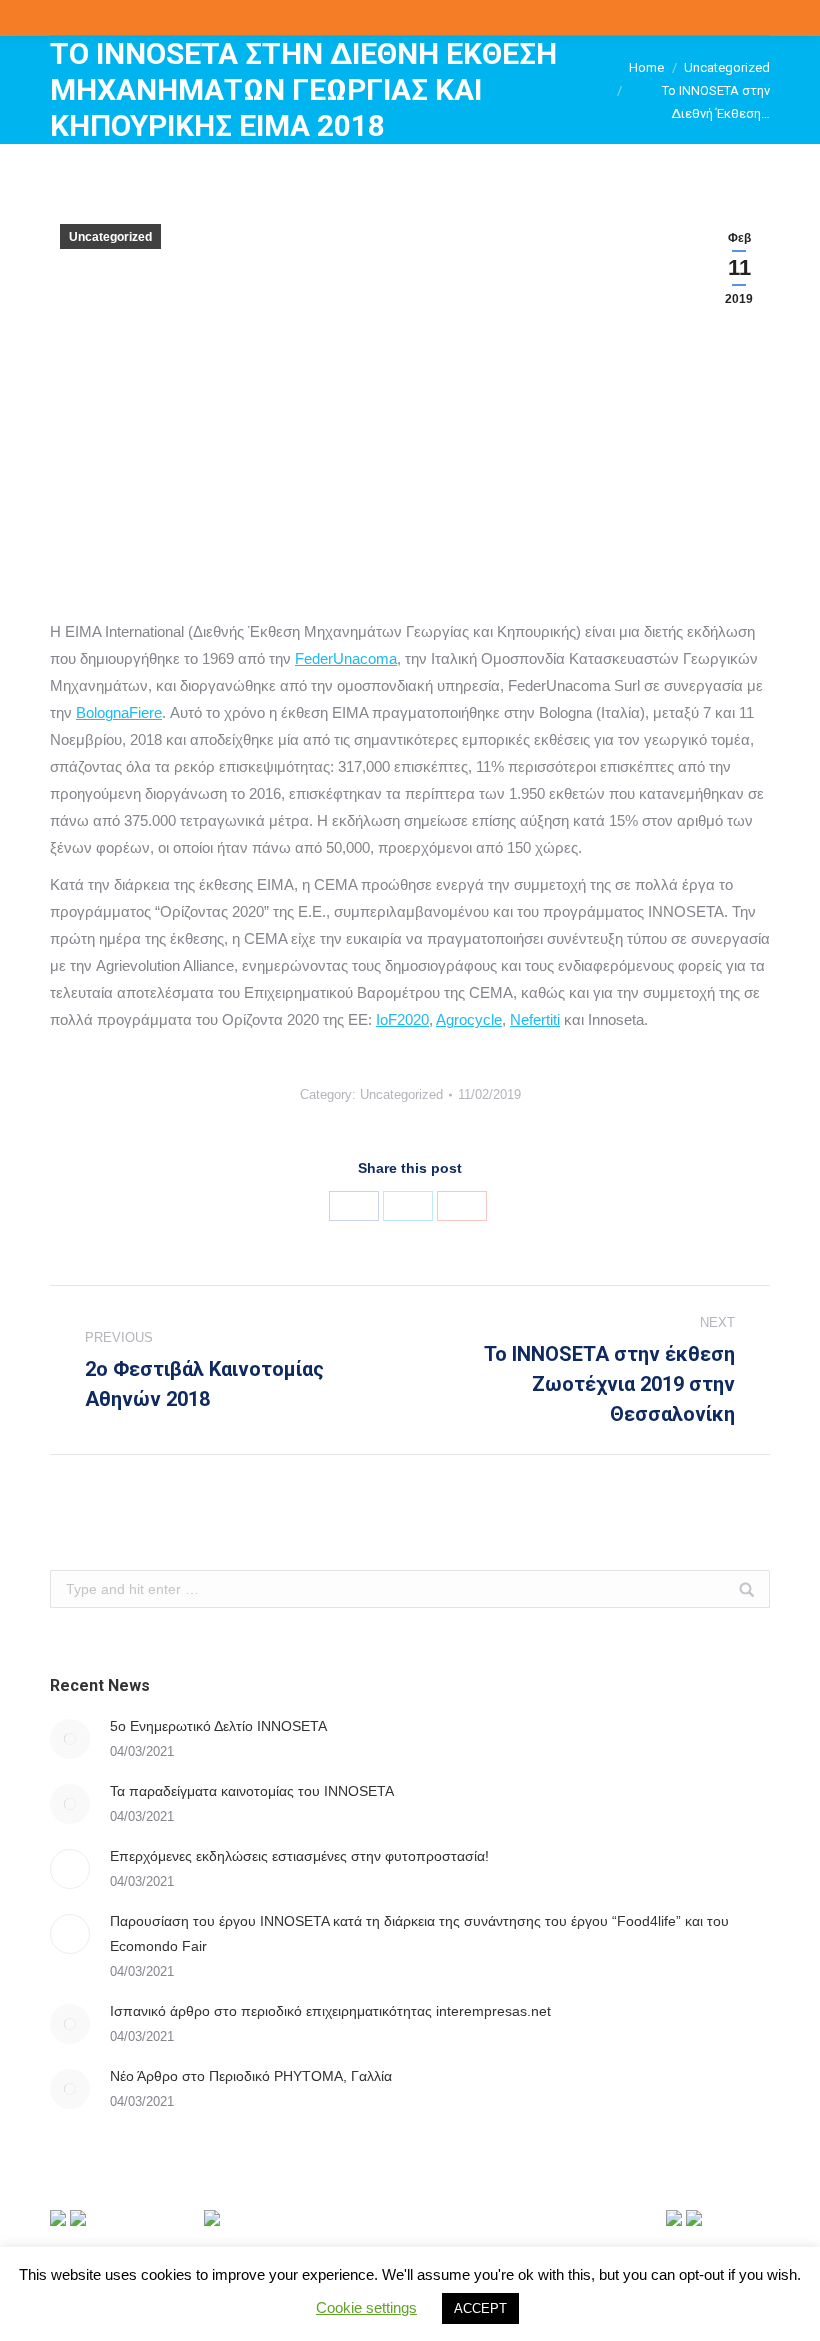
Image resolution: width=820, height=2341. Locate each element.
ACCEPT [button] (480, 2308)
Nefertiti (535, 1019)
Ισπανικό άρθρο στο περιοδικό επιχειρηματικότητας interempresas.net (330, 2011)
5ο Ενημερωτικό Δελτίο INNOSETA (218, 1726)
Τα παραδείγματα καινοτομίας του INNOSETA (252, 1791)
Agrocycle (469, 1019)
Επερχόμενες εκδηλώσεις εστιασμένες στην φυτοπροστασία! (299, 1856)
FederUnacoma (346, 658)
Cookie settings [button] (366, 2307)
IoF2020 (402, 1019)
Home (646, 67)
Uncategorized (727, 67)
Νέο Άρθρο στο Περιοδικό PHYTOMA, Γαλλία (251, 2076)
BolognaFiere (119, 712)
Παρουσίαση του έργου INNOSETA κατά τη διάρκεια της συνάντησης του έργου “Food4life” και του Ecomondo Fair (419, 1933)
